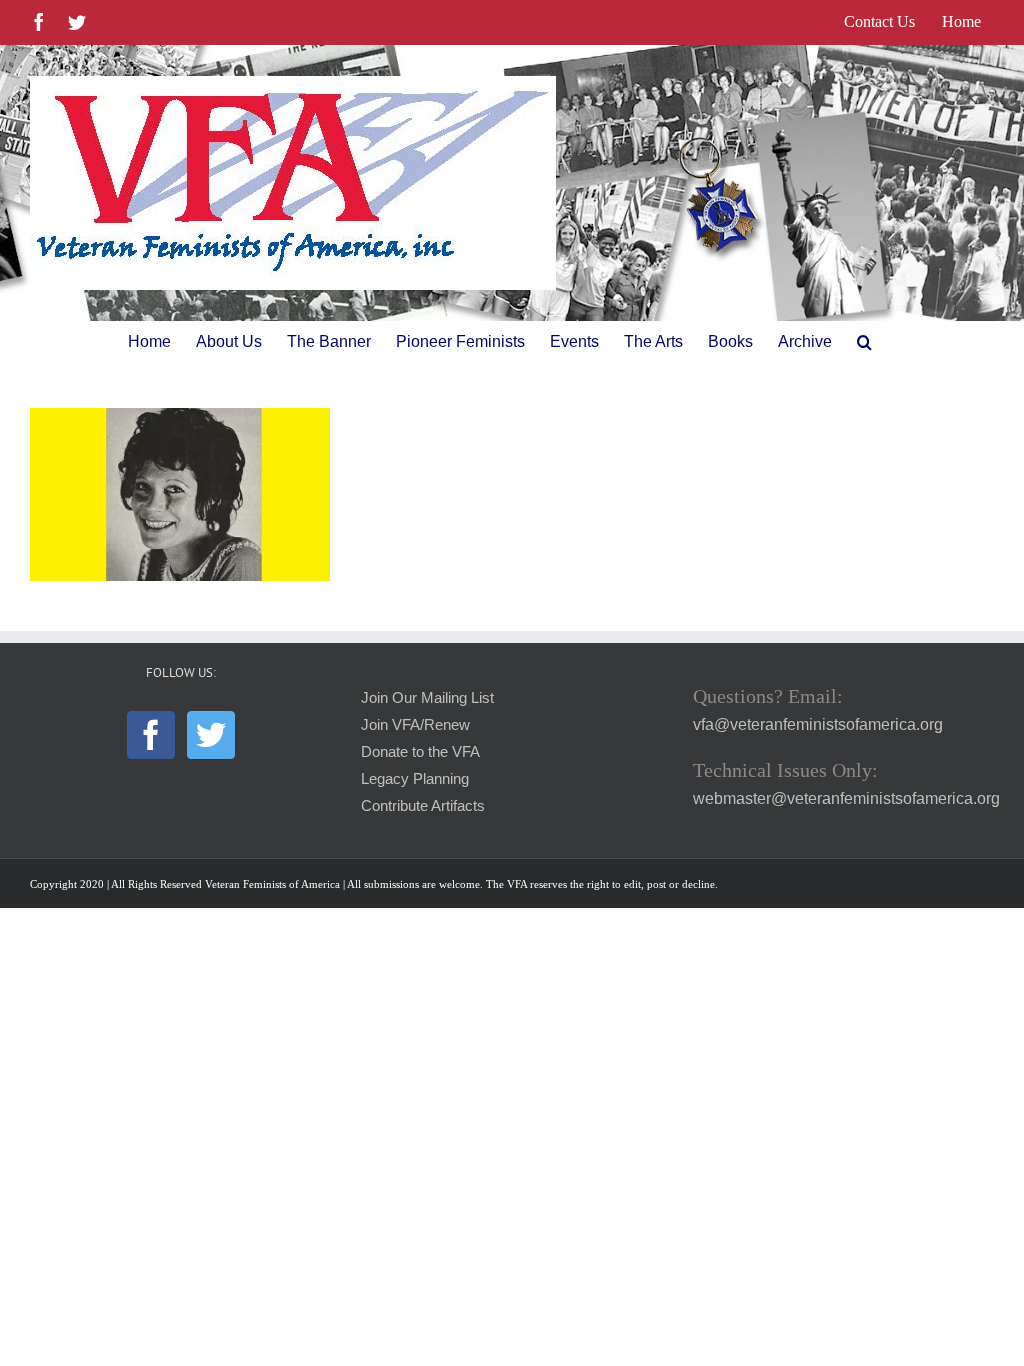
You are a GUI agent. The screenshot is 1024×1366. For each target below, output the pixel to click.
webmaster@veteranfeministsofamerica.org (846, 798)
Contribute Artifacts (423, 806)
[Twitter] (211, 735)
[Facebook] (151, 735)
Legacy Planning (415, 779)
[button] (864, 342)
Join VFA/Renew (415, 725)
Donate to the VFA (420, 752)
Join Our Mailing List (427, 698)
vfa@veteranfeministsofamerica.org (818, 724)
